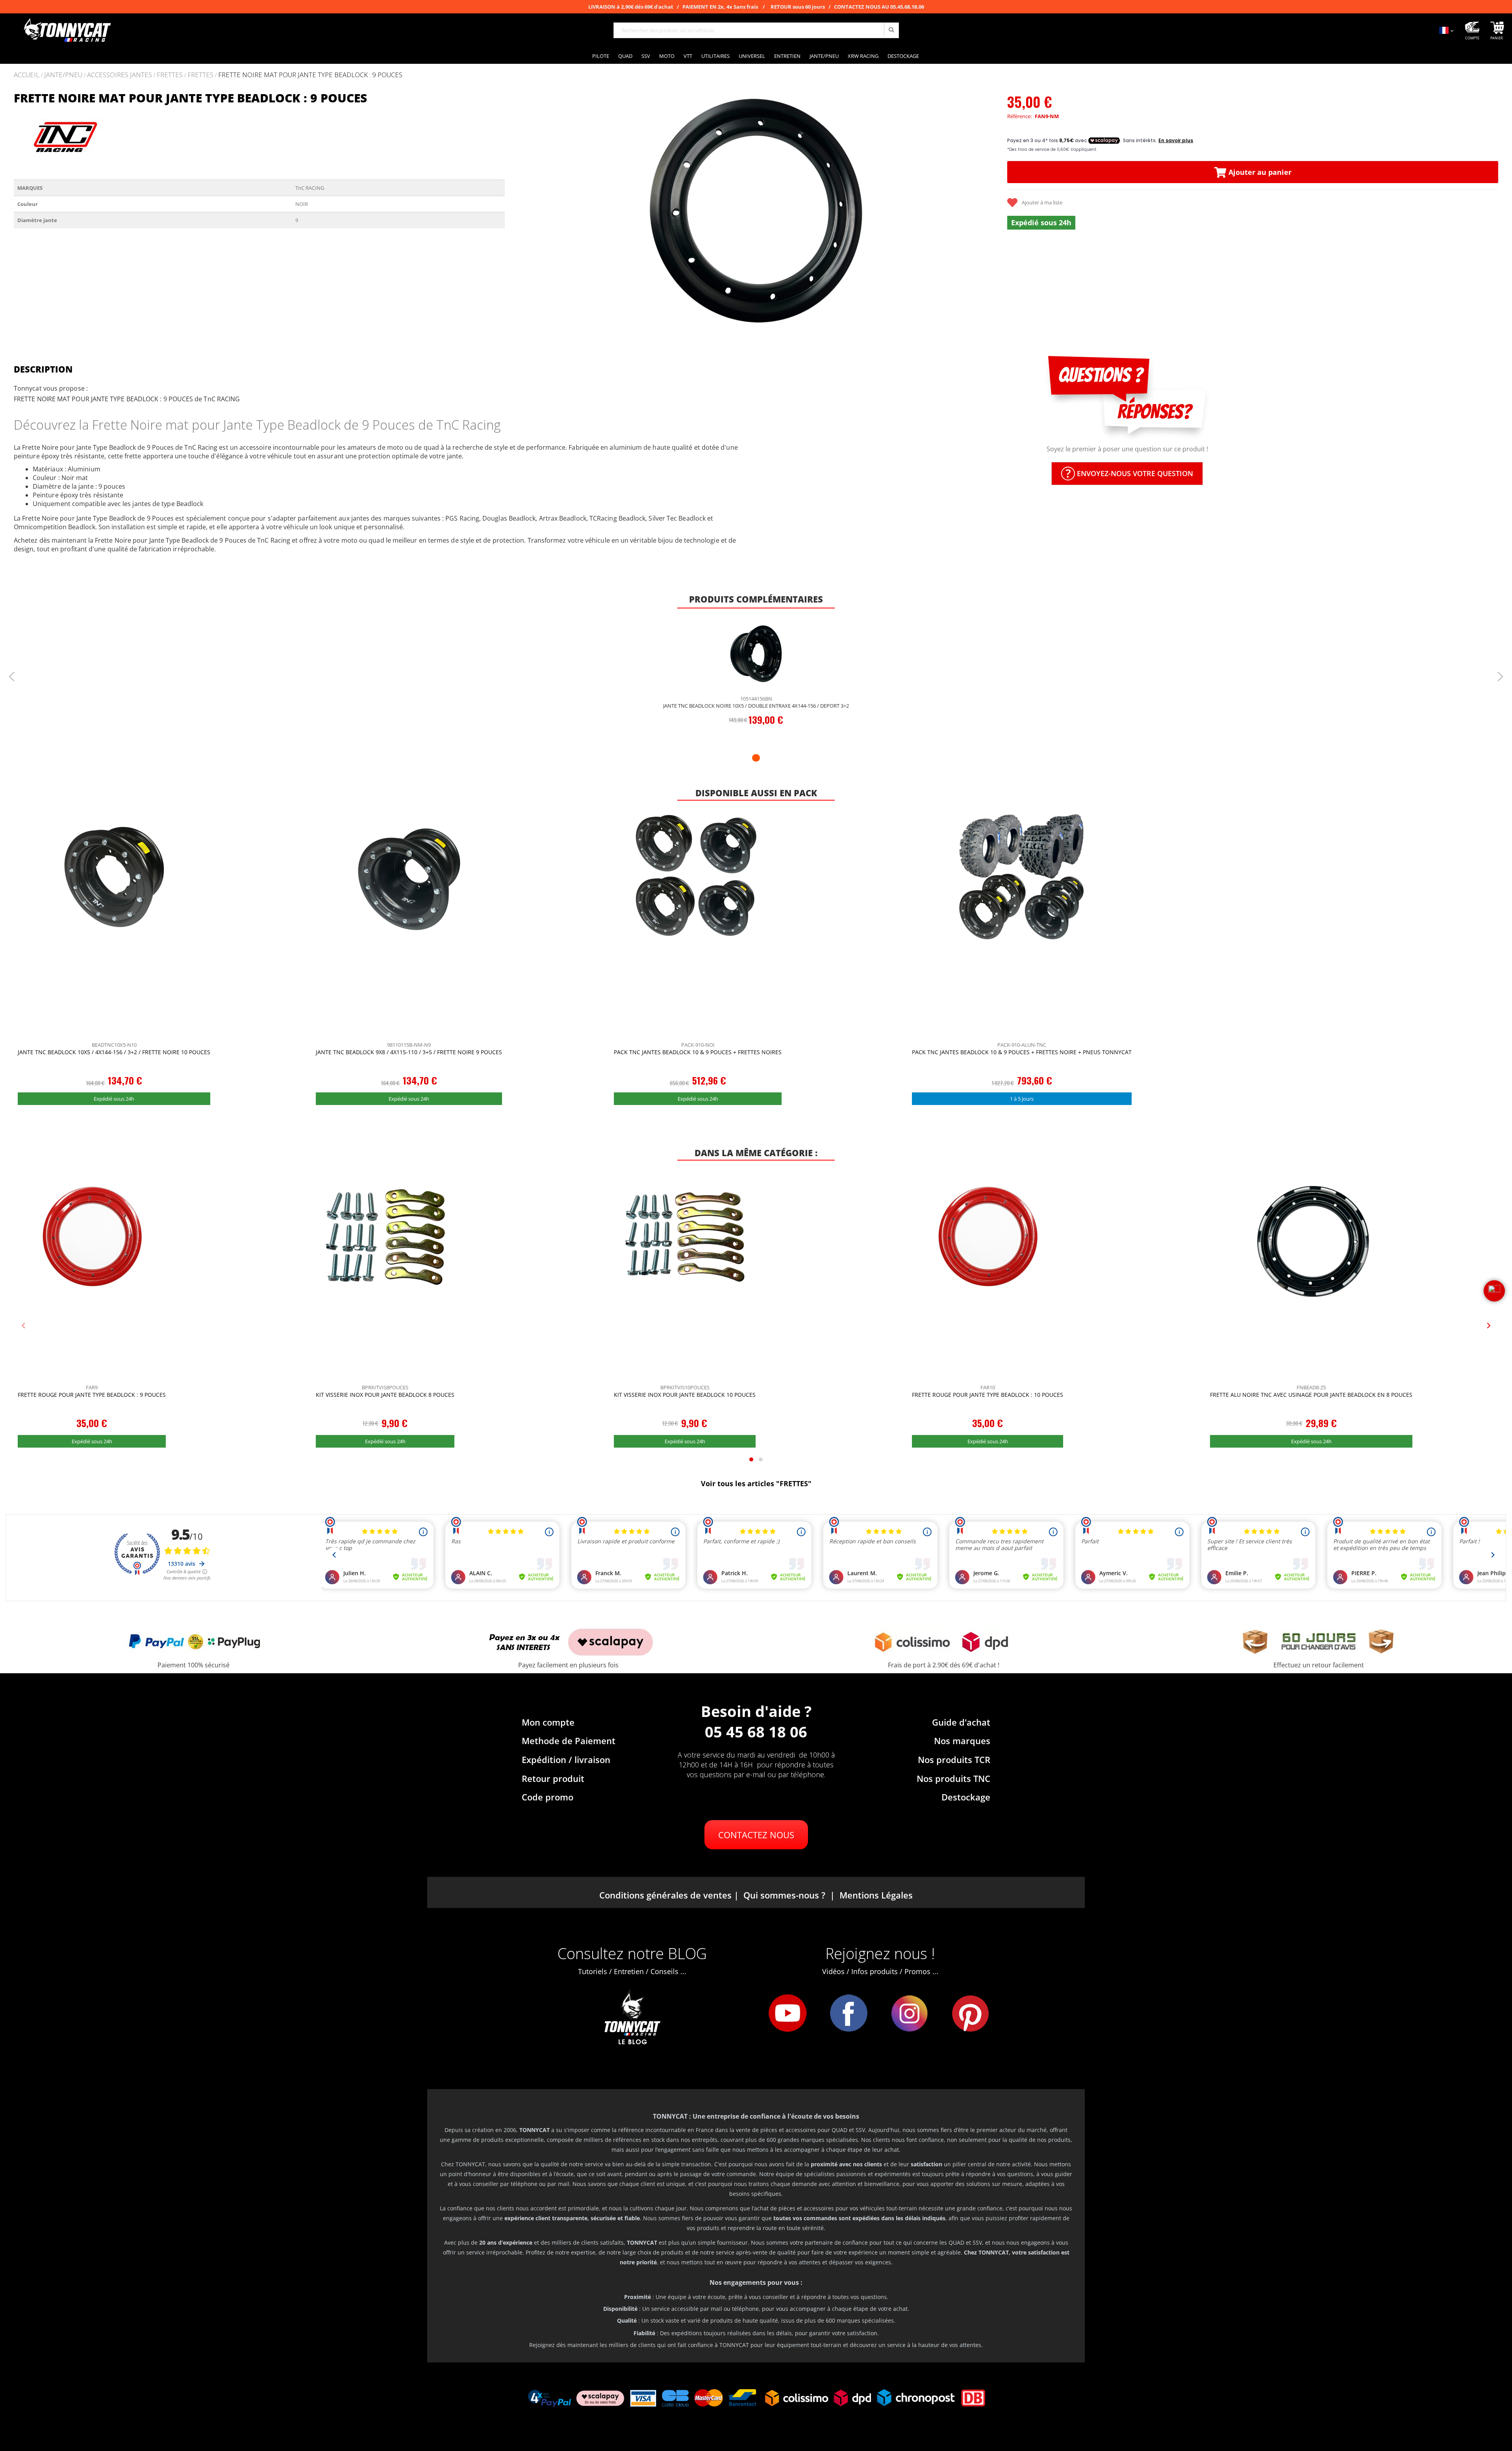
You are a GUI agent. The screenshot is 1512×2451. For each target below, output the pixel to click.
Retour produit (553, 1778)
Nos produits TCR (954, 1759)
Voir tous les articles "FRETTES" (756, 1483)
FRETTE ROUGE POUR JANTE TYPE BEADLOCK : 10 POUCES (988, 1395)
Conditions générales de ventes (665, 1895)
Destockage (966, 1797)
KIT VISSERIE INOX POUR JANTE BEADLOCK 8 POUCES (385, 1395)
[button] (521, 210)
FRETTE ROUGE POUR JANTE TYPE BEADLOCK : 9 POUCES (92, 1395)
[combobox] (756, 30)
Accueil (27, 75)
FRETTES (170, 75)
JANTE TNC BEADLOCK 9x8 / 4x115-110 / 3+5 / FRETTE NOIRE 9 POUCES (409, 1052)
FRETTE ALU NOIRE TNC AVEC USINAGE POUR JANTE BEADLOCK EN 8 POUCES (1311, 1395)
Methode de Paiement (569, 1741)
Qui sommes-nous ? (784, 1895)
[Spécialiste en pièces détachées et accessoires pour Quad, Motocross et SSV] (67, 30)
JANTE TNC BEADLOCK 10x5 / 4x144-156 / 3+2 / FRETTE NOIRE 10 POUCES (114, 1052)
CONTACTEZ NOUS (756, 1835)
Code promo (548, 1797)
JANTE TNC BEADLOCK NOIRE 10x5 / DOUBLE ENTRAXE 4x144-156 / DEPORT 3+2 (756, 706)
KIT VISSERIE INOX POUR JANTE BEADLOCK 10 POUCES (685, 1395)
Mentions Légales (876, 1895)
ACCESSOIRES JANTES (120, 75)
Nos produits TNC (953, 1778)
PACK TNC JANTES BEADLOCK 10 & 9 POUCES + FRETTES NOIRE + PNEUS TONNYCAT (1022, 1052)
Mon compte (548, 1722)
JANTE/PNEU (63, 75)
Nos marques (962, 1741)
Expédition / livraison (566, 1759)
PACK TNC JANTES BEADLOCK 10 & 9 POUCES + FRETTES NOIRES (698, 1052)
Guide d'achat (961, 1722)
